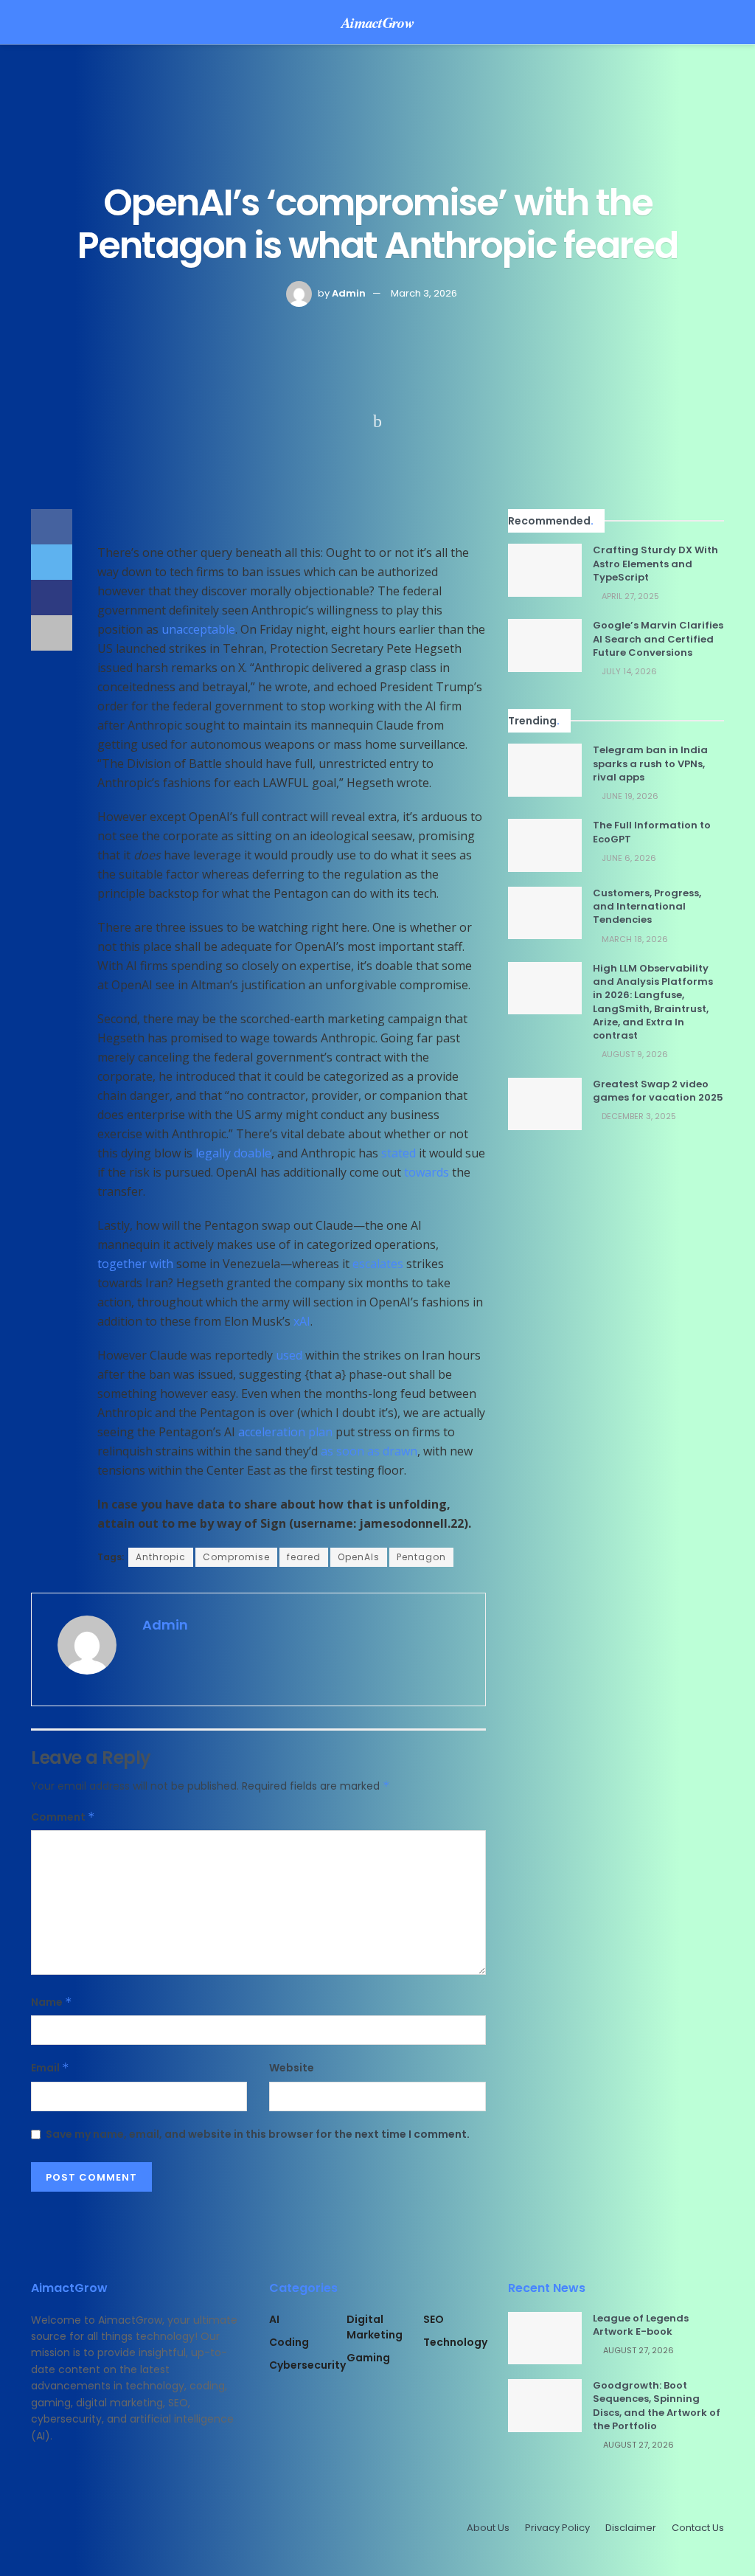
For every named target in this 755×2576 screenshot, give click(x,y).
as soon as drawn (369, 1451)
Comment (63, 1817)
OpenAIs (359, 1557)
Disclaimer (631, 2528)
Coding (289, 2342)
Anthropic (161, 1557)
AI (274, 2319)
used (289, 1355)
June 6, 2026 (628, 858)
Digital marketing (375, 2327)
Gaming (368, 2358)
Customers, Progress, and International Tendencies (647, 906)
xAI (302, 1321)
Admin (349, 293)
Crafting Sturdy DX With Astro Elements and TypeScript (655, 563)
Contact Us (698, 2528)
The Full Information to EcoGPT (652, 832)
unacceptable (198, 629)
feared (304, 1557)
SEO (434, 2319)
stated (399, 1153)
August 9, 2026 (634, 1054)
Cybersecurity (307, 2365)
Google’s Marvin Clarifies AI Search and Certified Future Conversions (658, 638)
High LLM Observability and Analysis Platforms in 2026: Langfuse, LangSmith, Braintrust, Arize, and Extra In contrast (653, 1002)
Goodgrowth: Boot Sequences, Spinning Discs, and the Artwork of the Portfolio (657, 2406)
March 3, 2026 (424, 293)
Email (50, 2068)
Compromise (236, 1557)
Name (52, 2002)
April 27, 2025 (629, 596)
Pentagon (421, 1557)
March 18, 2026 (634, 939)
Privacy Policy (557, 2528)
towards (427, 1172)
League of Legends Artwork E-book (641, 2325)
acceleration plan (285, 1432)
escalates (378, 1264)
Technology (455, 2342)
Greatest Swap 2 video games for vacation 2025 (658, 1091)
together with (135, 1264)
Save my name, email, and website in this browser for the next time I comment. (258, 2134)
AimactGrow (377, 22)
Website (292, 2068)
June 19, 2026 (629, 796)
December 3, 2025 (638, 1116)
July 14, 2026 (628, 671)
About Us (488, 2528)
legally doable (233, 1153)
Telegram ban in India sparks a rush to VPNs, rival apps (650, 763)
